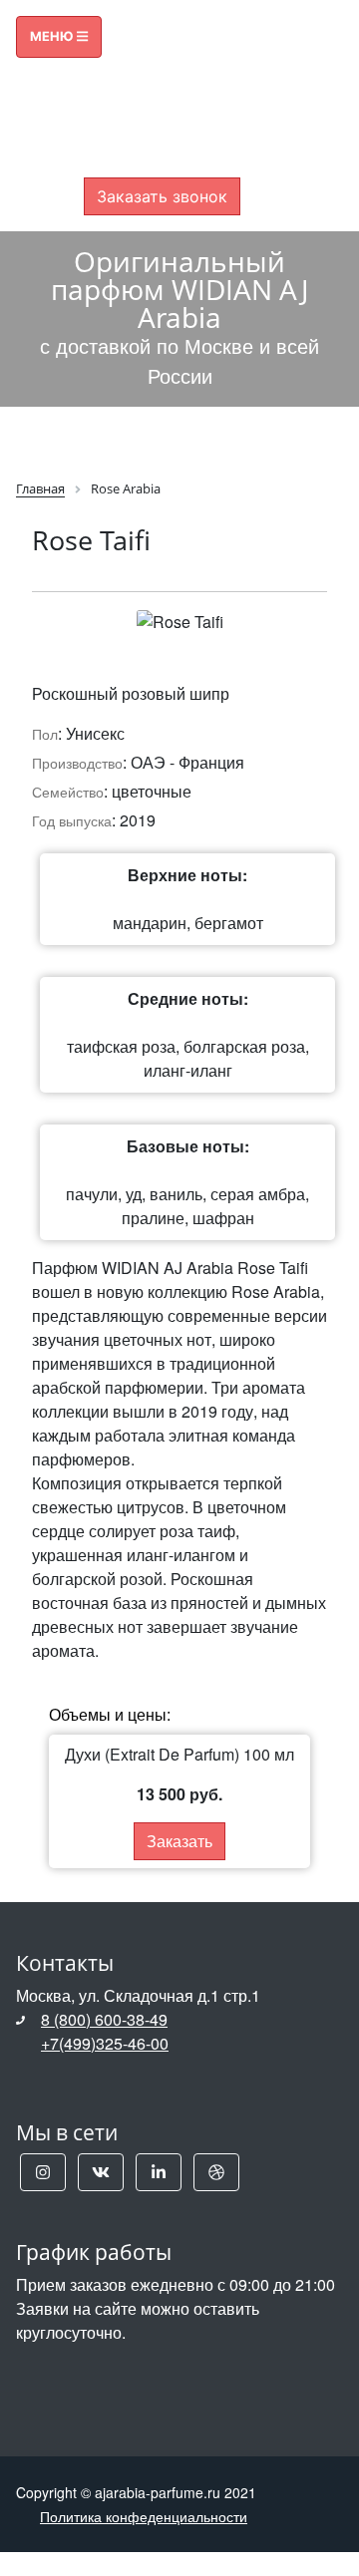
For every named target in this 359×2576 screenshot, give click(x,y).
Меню (53, 36)
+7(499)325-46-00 (105, 2043)
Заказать (179, 1841)
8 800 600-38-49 (162, 94)
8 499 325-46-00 (162, 118)
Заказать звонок (162, 196)
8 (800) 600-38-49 (104, 2019)
